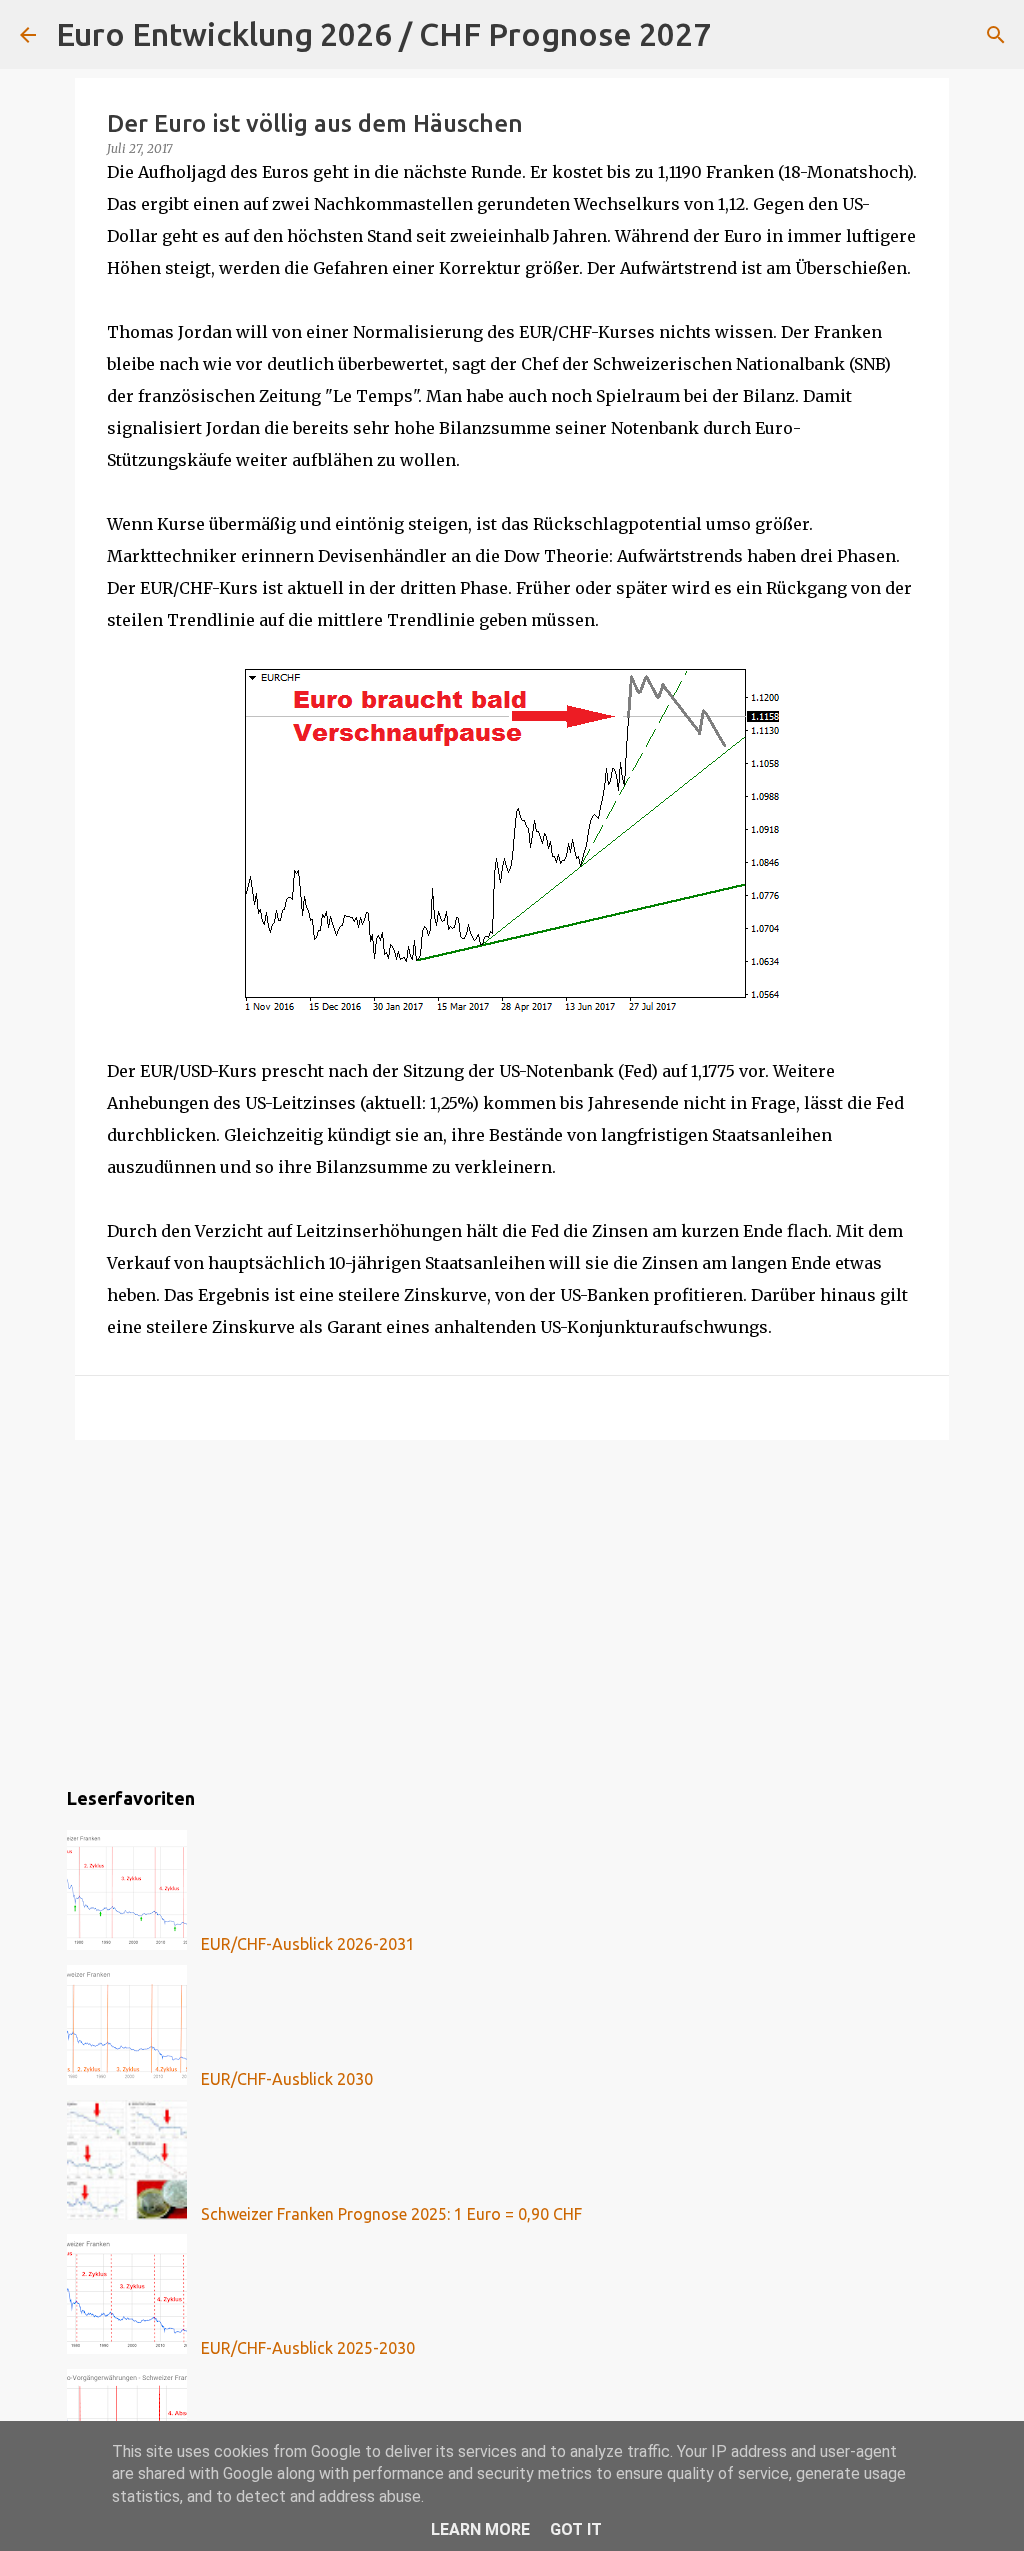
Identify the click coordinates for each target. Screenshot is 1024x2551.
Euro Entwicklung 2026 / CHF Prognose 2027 (383, 34)
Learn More (480, 2529)
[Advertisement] (512, 1610)
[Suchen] (739, 35)
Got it (576, 2529)
